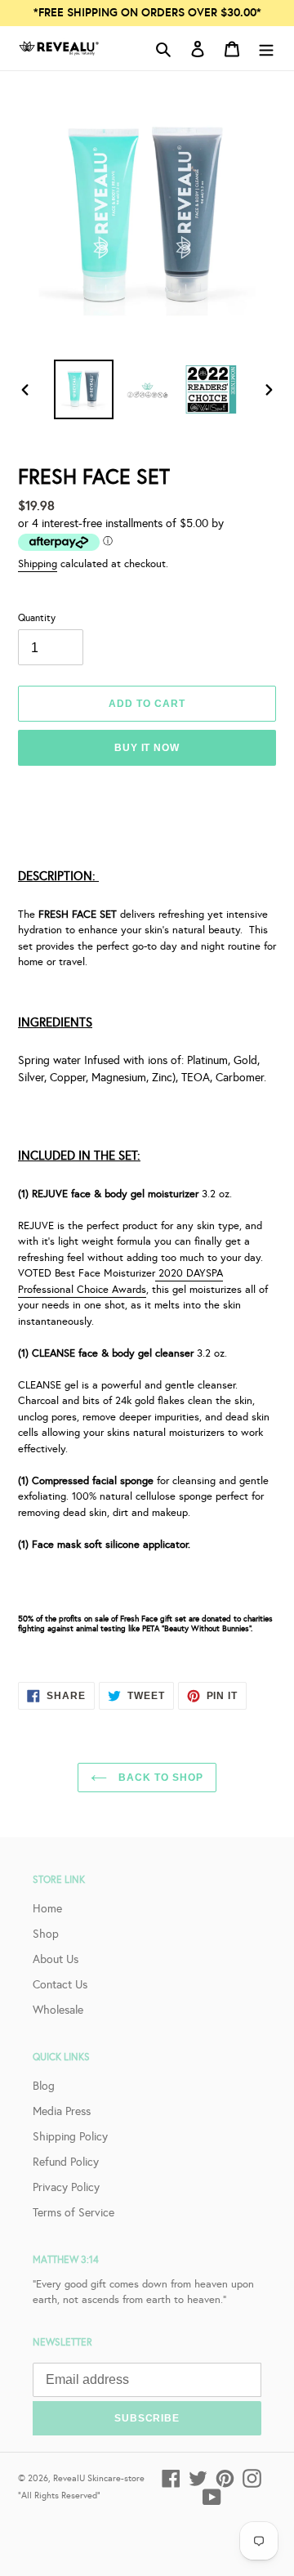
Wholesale (58, 2010)
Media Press (62, 2111)
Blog (44, 2086)
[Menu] (266, 48)
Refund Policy (66, 2162)
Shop (46, 1934)
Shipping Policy (70, 2136)
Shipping (38, 563)
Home (47, 1908)
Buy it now (147, 748)
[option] (83, 389)
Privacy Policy (66, 2187)
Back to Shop (159, 1778)
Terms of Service (73, 2212)
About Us (56, 1959)
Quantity (37, 617)
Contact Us (60, 1984)
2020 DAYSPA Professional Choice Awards (120, 1281)
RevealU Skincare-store (99, 2478)
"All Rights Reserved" (59, 2495)
